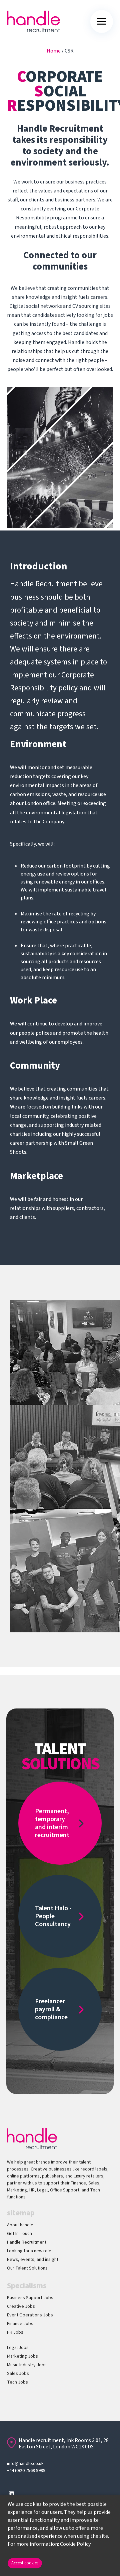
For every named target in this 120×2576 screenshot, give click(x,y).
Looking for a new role (29, 2251)
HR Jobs (15, 2332)
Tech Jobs (17, 2382)
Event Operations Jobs (30, 2315)
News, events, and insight (33, 2260)
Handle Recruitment (27, 2242)
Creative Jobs (21, 2306)
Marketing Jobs (22, 2356)
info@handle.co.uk (25, 2464)
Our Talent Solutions (27, 2268)
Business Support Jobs (30, 2298)
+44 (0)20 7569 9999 (26, 2471)
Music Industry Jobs (27, 2365)
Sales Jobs (18, 2374)
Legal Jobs (18, 2348)
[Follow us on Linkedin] (11, 2494)
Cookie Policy (75, 2544)
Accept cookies (25, 2563)
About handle (20, 2225)
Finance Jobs (20, 2324)
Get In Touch (19, 2234)
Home (54, 51)
